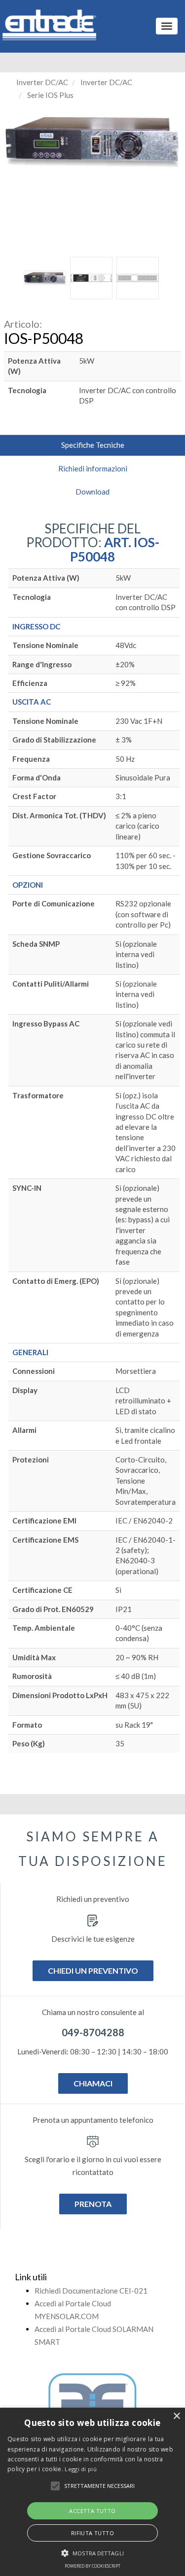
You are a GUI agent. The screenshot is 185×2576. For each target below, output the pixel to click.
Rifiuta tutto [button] (92, 2533)
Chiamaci (93, 2083)
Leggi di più (81, 2469)
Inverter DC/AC (42, 82)
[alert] (92, 2492)
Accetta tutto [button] (92, 2511)
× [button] (176, 2416)
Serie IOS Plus (50, 95)
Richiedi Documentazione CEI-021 (91, 2291)
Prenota (93, 2204)
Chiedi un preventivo (93, 1971)
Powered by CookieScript (92, 2566)
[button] (55, 2486)
